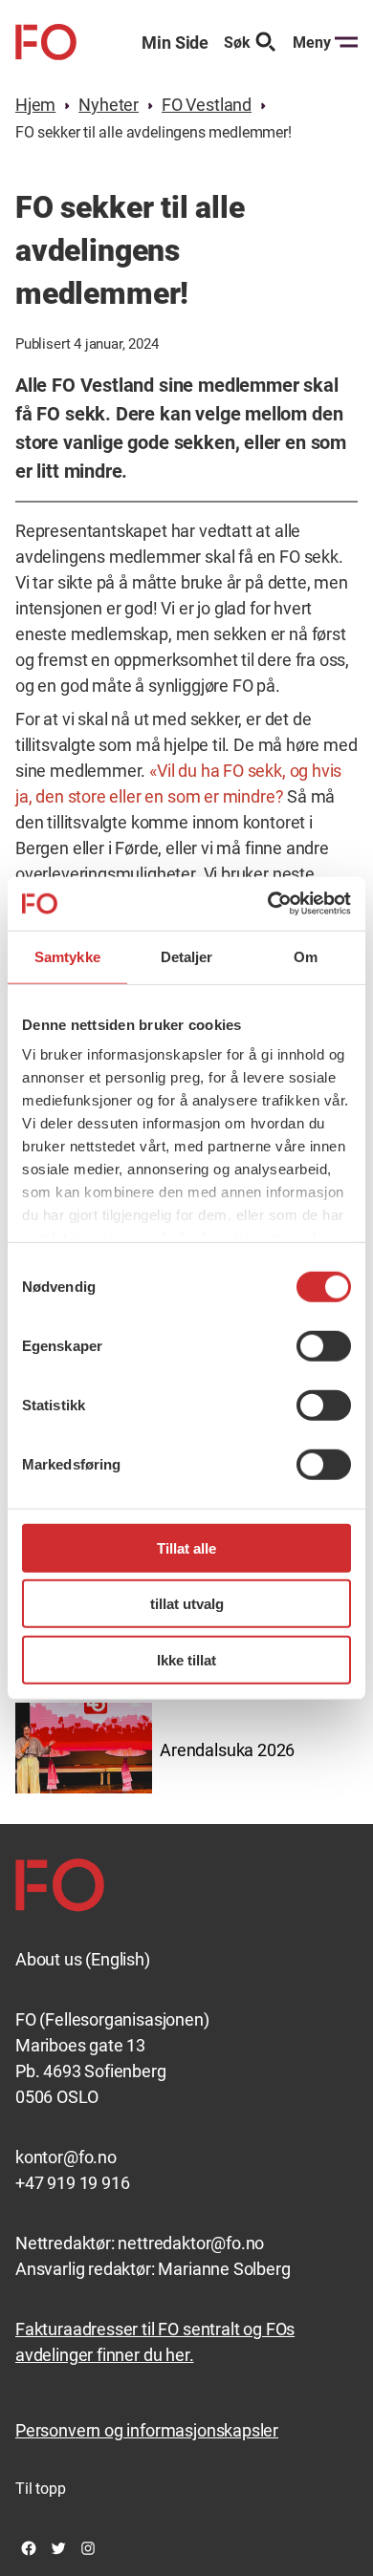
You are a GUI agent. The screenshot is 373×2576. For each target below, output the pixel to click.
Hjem (35, 105)
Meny (312, 43)
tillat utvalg (187, 1604)
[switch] (324, 1345)
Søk (237, 43)
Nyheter (109, 105)
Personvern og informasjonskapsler (147, 2430)
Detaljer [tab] (187, 956)
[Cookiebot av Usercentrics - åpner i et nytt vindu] (268, 904)
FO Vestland (207, 105)
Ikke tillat (186, 1659)
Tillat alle (186, 1547)
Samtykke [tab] (67, 956)
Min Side (175, 43)
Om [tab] (306, 956)
